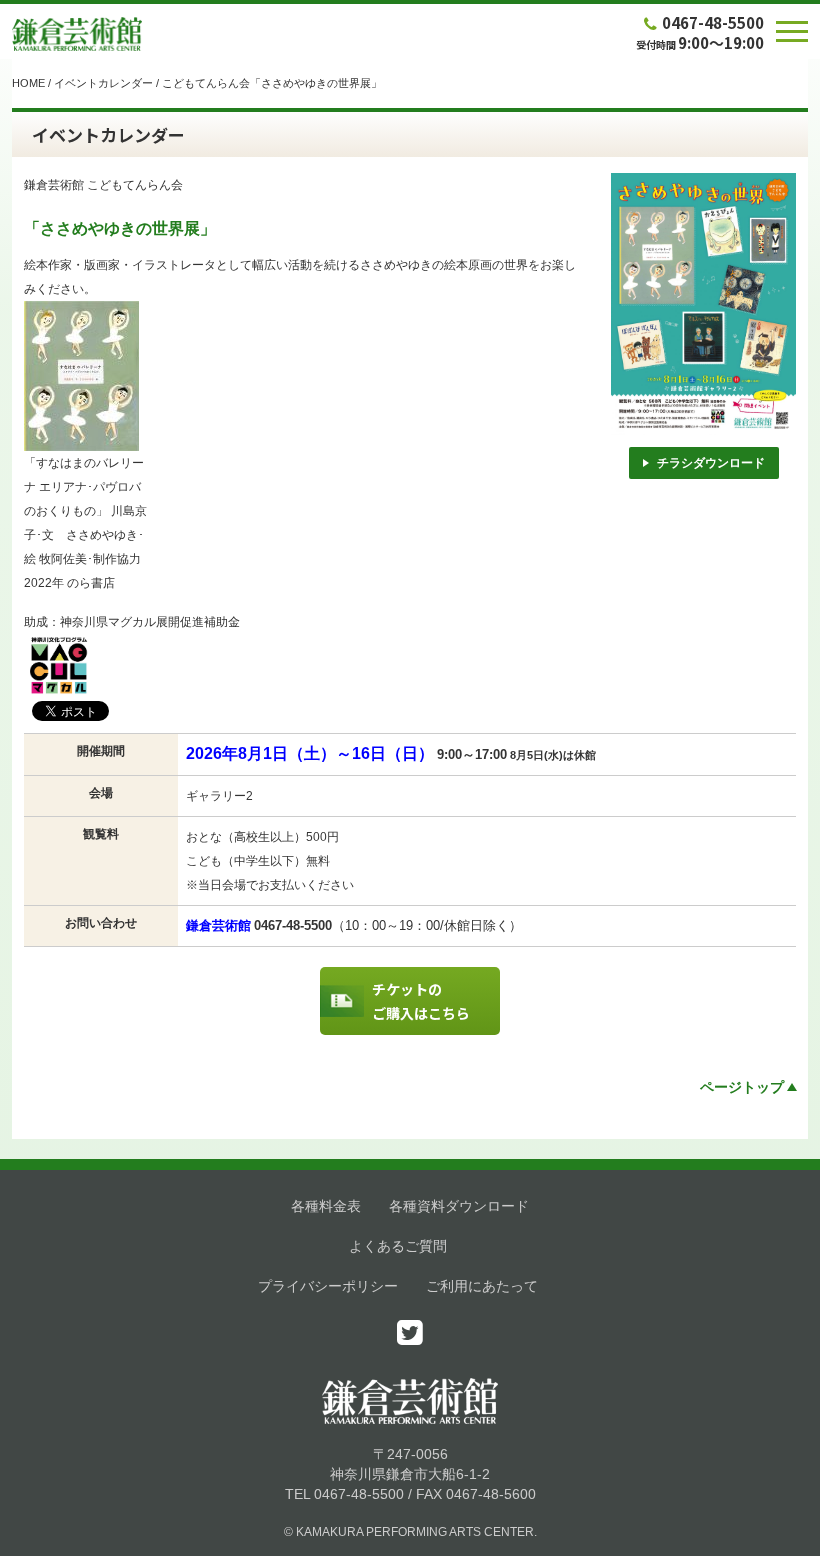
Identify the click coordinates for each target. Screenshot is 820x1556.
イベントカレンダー (103, 83)
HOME (28, 83)
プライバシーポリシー (328, 1286)
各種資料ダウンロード (459, 1206)
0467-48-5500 (713, 22)
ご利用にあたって (482, 1286)
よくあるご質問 (398, 1246)
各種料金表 (326, 1206)
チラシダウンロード (711, 463)
